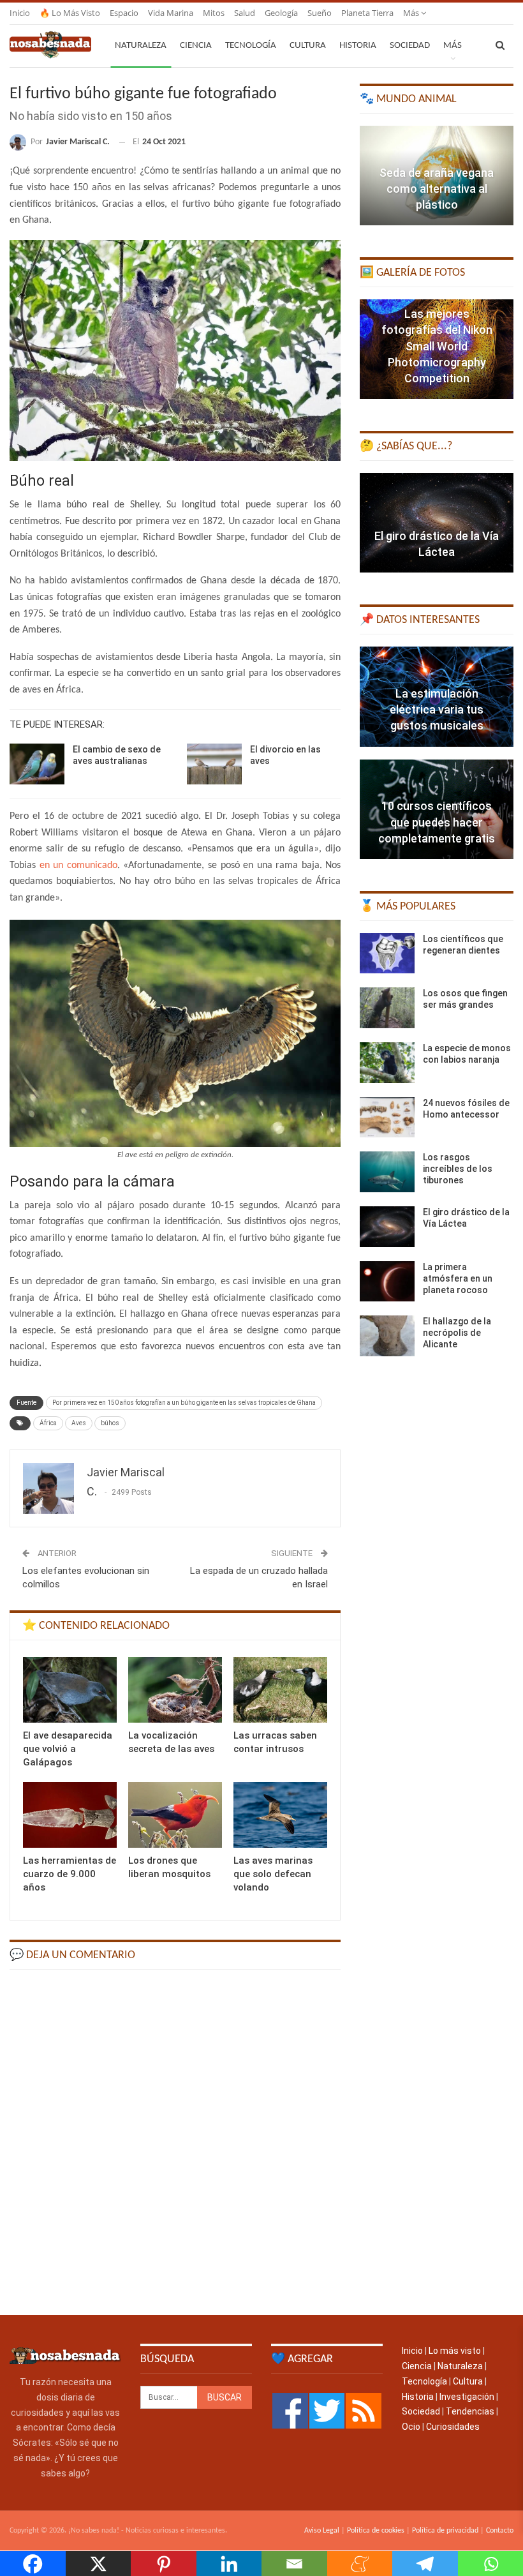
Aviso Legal (322, 2531)
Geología (281, 13)
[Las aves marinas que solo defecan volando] (280, 1815)
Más (412, 13)
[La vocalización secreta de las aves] (175, 1690)
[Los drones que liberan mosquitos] (175, 1815)
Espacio (124, 13)
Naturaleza (141, 46)
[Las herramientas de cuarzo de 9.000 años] (70, 1815)
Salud (245, 13)
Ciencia (196, 46)
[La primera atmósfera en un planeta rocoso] (387, 1282)
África (48, 1423)
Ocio (411, 2427)
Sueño (320, 13)
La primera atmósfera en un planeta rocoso (458, 1278)
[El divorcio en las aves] (214, 764)
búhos (110, 1423)
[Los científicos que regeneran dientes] (387, 954)
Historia (358, 46)
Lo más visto (455, 2351)
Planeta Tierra (367, 13)
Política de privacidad (445, 2531)
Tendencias (470, 2411)
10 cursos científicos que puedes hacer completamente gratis (437, 822)
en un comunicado (78, 865)
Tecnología (251, 46)
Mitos (214, 13)
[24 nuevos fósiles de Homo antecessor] (387, 1118)
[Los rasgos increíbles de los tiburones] (387, 1172)
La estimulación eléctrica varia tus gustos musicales (437, 709)
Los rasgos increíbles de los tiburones (458, 1169)
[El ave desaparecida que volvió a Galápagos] (70, 1690)
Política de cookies (376, 2531)
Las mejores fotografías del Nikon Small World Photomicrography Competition (437, 346)
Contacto (500, 2531)
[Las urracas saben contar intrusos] (280, 1690)
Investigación (467, 2397)
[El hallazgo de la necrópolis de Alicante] (387, 1336)
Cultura (308, 46)
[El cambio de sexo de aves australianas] (37, 764)
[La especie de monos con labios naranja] (387, 1063)
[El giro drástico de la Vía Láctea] (437, 523)
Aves (79, 1423)
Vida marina (171, 13)
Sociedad (410, 46)
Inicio (20, 13)
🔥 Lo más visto (70, 13)
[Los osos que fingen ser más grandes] (387, 1008)
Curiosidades (453, 2427)
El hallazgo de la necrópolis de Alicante (457, 1333)
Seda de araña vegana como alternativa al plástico (437, 189)
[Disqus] (175, 2141)
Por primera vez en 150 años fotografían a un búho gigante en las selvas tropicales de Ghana (184, 1403)
